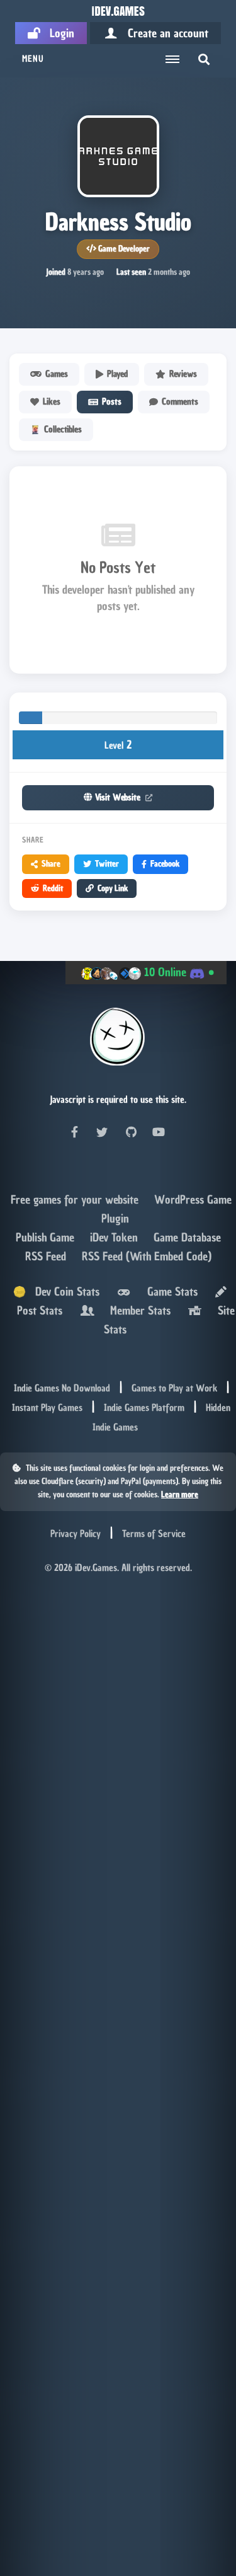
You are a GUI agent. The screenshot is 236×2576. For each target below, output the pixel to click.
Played (117, 374)
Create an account (163, 33)
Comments (180, 402)
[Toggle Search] (204, 59)
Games (57, 374)
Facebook (165, 864)
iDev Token (115, 1237)
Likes (52, 402)
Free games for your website (76, 1199)
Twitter (107, 864)
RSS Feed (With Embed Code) (147, 1256)
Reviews (183, 374)
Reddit (53, 888)
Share (51, 864)
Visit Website (118, 797)
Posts (112, 402)
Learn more (180, 1494)
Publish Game (47, 1237)
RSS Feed (47, 1256)
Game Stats (169, 1291)
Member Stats (137, 1310)
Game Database (187, 1237)
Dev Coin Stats (63, 1291)
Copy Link (113, 888)
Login (57, 33)
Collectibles (63, 429)
